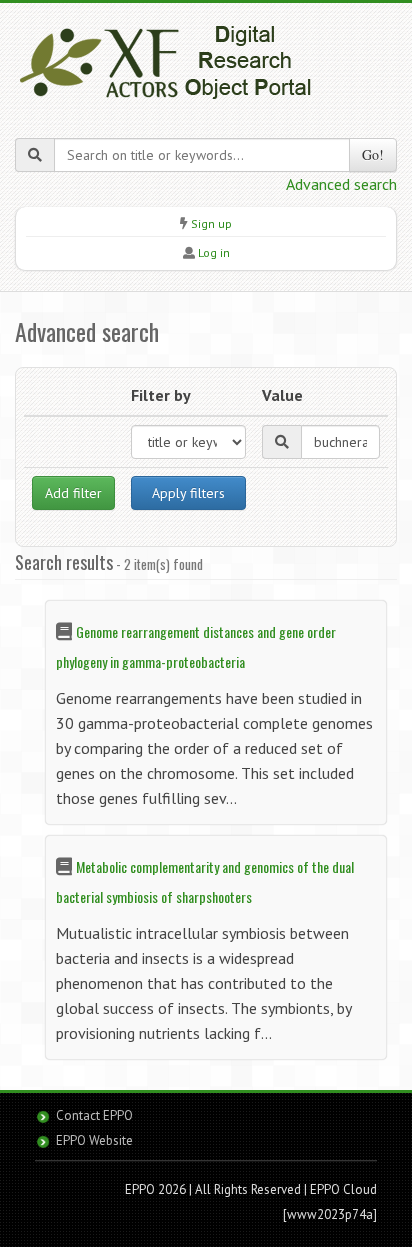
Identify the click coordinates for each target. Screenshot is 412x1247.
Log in (214, 252)
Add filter (73, 493)
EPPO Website (94, 1140)
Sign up (211, 223)
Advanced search (341, 184)
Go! (373, 154)
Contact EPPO (94, 1115)
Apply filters (188, 493)
